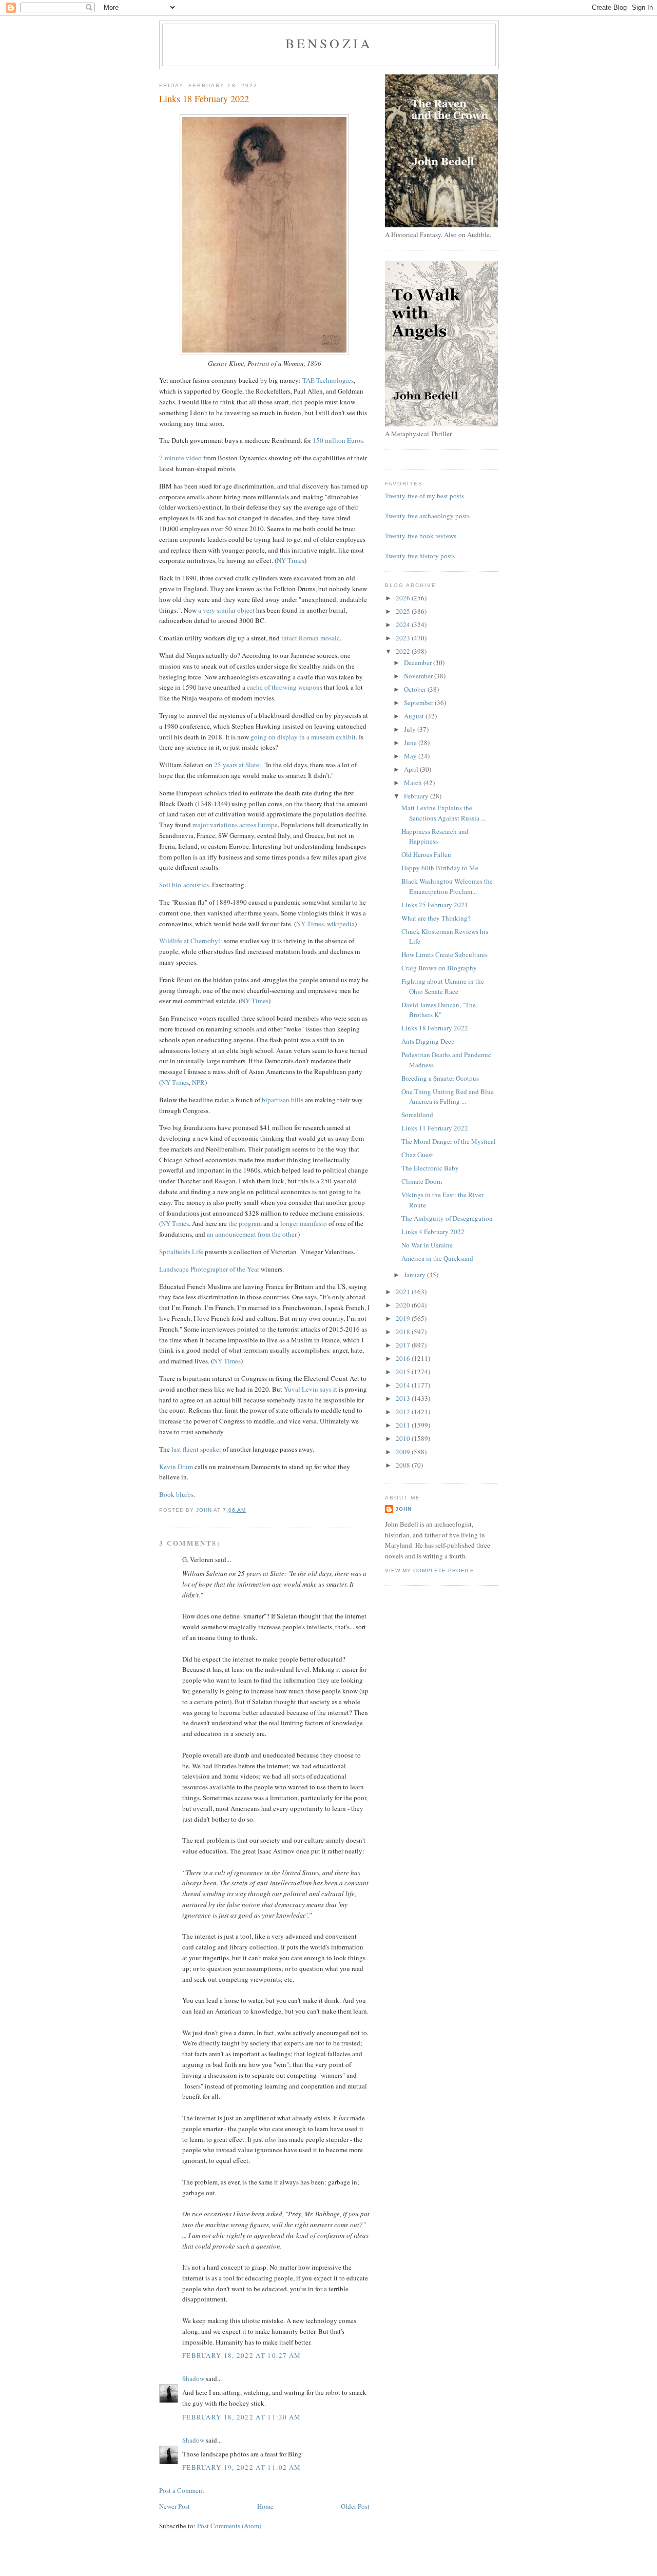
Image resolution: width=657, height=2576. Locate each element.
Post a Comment (182, 2490)
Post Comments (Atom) (229, 2526)
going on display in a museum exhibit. (304, 737)
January (416, 1275)
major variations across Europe (235, 825)
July (411, 729)
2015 (404, 1372)
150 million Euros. (339, 440)
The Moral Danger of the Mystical (449, 1141)
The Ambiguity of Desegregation (447, 1218)
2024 (404, 625)
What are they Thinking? (436, 918)
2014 (404, 1385)
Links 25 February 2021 (435, 905)
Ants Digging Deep (428, 1041)
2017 (404, 1345)
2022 (404, 651)
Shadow (193, 2378)
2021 (404, 1292)
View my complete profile (430, 1570)
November (419, 676)
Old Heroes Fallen (426, 854)
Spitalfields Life (181, 1252)
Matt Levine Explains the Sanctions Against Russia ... (443, 813)
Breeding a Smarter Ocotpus (440, 1078)
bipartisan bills (283, 1100)
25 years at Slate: (238, 765)
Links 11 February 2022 (435, 1128)
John (403, 1509)
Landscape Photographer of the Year (210, 1269)
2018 (404, 1332)
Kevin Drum (176, 1467)
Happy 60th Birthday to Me (440, 868)
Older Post (355, 2506)
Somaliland (417, 1115)
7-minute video (180, 458)
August (415, 716)
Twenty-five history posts (420, 556)
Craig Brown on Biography (439, 968)
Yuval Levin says (308, 1389)
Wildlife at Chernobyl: (191, 941)
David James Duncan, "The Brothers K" (439, 1010)
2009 (404, 1452)
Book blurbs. (177, 1494)
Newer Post (175, 2506)
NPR (198, 1082)
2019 (404, 1318)
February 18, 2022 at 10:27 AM (242, 2355)
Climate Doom (422, 1181)
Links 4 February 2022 (433, 1232)
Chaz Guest (417, 1155)
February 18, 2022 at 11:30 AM (242, 2417)
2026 (404, 598)
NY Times (291, 560)
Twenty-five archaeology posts (427, 516)
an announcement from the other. (252, 1234)
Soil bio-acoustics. (185, 885)
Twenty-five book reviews (421, 536)
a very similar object (226, 610)
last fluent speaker (196, 1449)
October (416, 689)
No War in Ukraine (427, 1245)
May (411, 756)
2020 (404, 1305)
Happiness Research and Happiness (435, 836)
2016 (404, 1358)
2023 (404, 638)
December (419, 662)
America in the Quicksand (437, 1258)
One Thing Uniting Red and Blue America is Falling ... (448, 1097)
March (414, 783)
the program (245, 1223)
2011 (404, 1425)
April (412, 769)
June (411, 743)
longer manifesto (304, 1223)
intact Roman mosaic (311, 638)
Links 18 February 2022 (435, 1028)
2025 (404, 611)
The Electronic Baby (430, 1168)
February (417, 796)
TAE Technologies (328, 380)
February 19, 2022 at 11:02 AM (242, 2467)
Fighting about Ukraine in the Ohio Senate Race (443, 986)
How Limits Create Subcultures (445, 954)
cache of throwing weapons (285, 687)
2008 (404, 1465)
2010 (404, 1438)
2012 (404, 1412)
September (419, 702)
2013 (404, 1398)
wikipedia (341, 924)
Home (265, 2506)
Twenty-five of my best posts (424, 496)
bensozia (329, 43)
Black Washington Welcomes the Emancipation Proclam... (447, 886)
